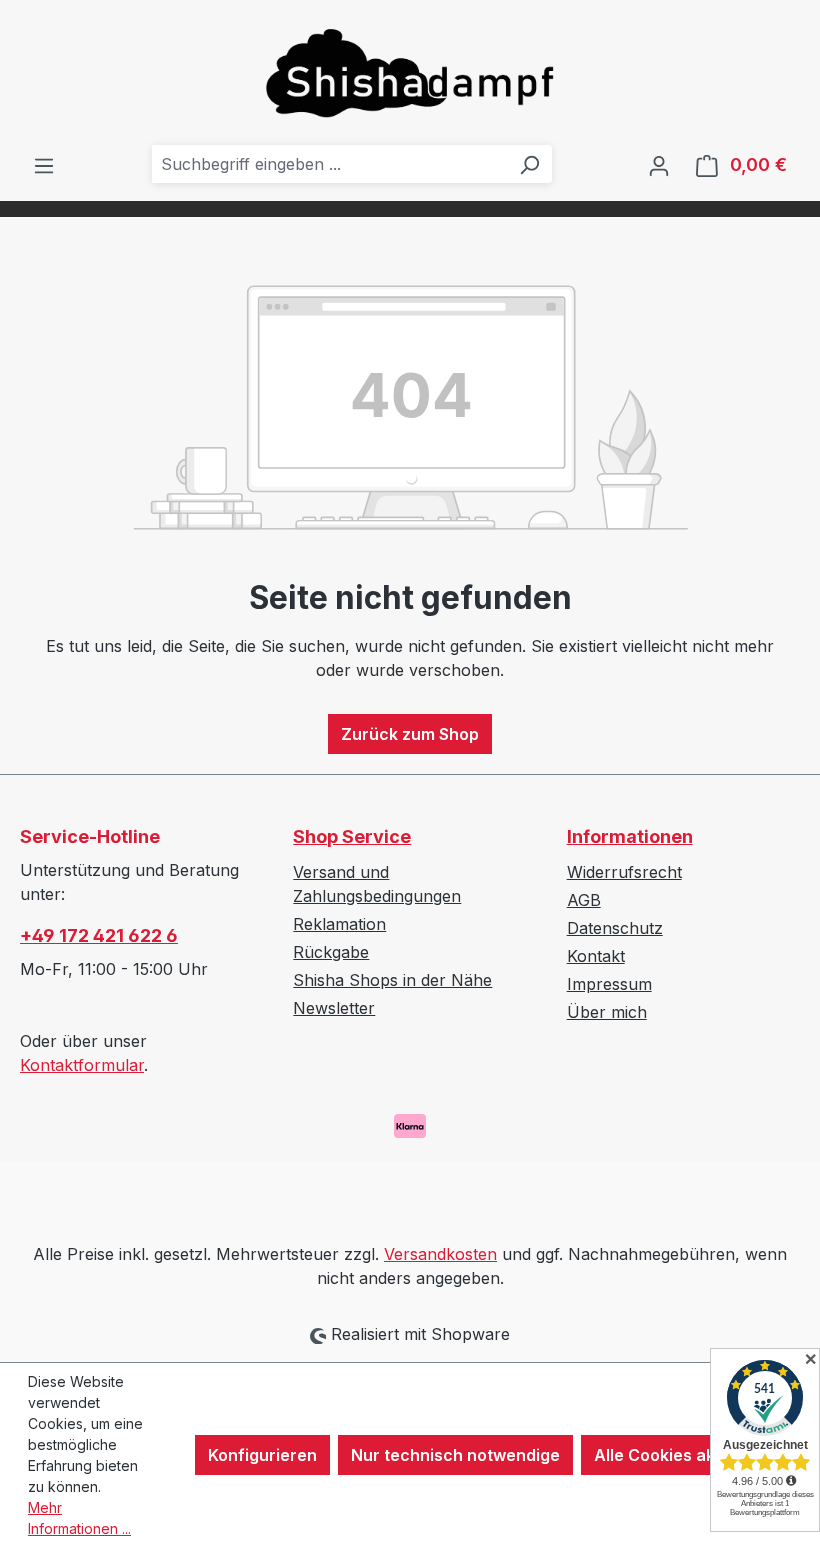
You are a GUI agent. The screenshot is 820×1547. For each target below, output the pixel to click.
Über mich (607, 1012)
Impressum (609, 984)
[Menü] (44, 165)
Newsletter (334, 1008)
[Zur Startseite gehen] (410, 72)
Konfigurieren (262, 1455)
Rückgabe (331, 952)
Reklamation (339, 924)
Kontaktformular (82, 1065)
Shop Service (352, 836)
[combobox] (329, 164)
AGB (584, 900)
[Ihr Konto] (659, 165)
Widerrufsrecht (624, 872)
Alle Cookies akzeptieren (692, 1455)
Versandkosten (440, 1254)
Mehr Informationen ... (79, 1518)
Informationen (630, 836)
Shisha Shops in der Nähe (392, 980)
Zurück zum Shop (410, 734)
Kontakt (596, 956)
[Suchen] (529, 164)
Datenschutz (615, 928)
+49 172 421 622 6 (99, 935)
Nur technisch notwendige (455, 1455)
